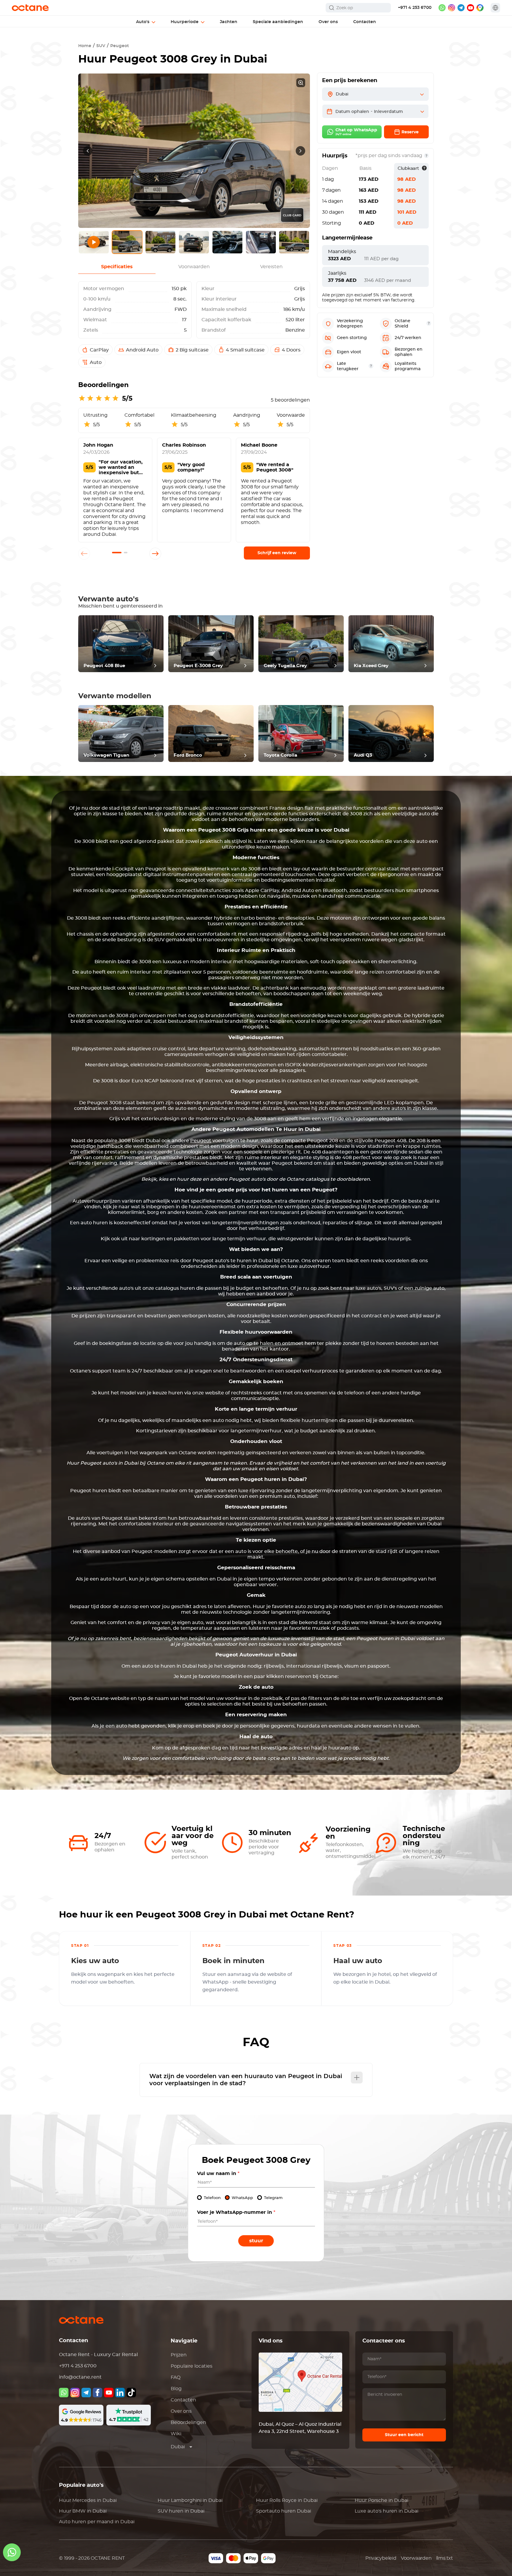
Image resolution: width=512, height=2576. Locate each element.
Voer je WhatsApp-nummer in (236, 2212)
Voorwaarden (416, 2558)
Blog (176, 2389)
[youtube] (471, 8)
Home (85, 46)
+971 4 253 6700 (415, 8)
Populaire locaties (192, 2366)
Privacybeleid (381, 2558)
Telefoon (212, 2198)
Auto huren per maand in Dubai (97, 2522)
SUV (101, 46)
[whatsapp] (442, 8)
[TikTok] (131, 2393)
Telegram (273, 2198)
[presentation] (88, 151)
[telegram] (461, 8)
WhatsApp (242, 2198)
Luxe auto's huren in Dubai (387, 2511)
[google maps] (480, 8)
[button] (117, 553)
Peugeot (120, 46)
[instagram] (452, 8)
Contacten (183, 2400)
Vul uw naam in (218, 2174)
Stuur (256, 2241)
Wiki (176, 2434)
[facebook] (97, 2393)
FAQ (176, 2377)
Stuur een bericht (404, 2435)
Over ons (181, 2411)
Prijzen (179, 2355)
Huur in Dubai (88, 2500)
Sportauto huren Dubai (284, 2511)
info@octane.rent (80, 2377)
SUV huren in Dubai (181, 2511)
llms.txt (445, 2558)
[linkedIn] (120, 2393)
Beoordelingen (188, 2422)
